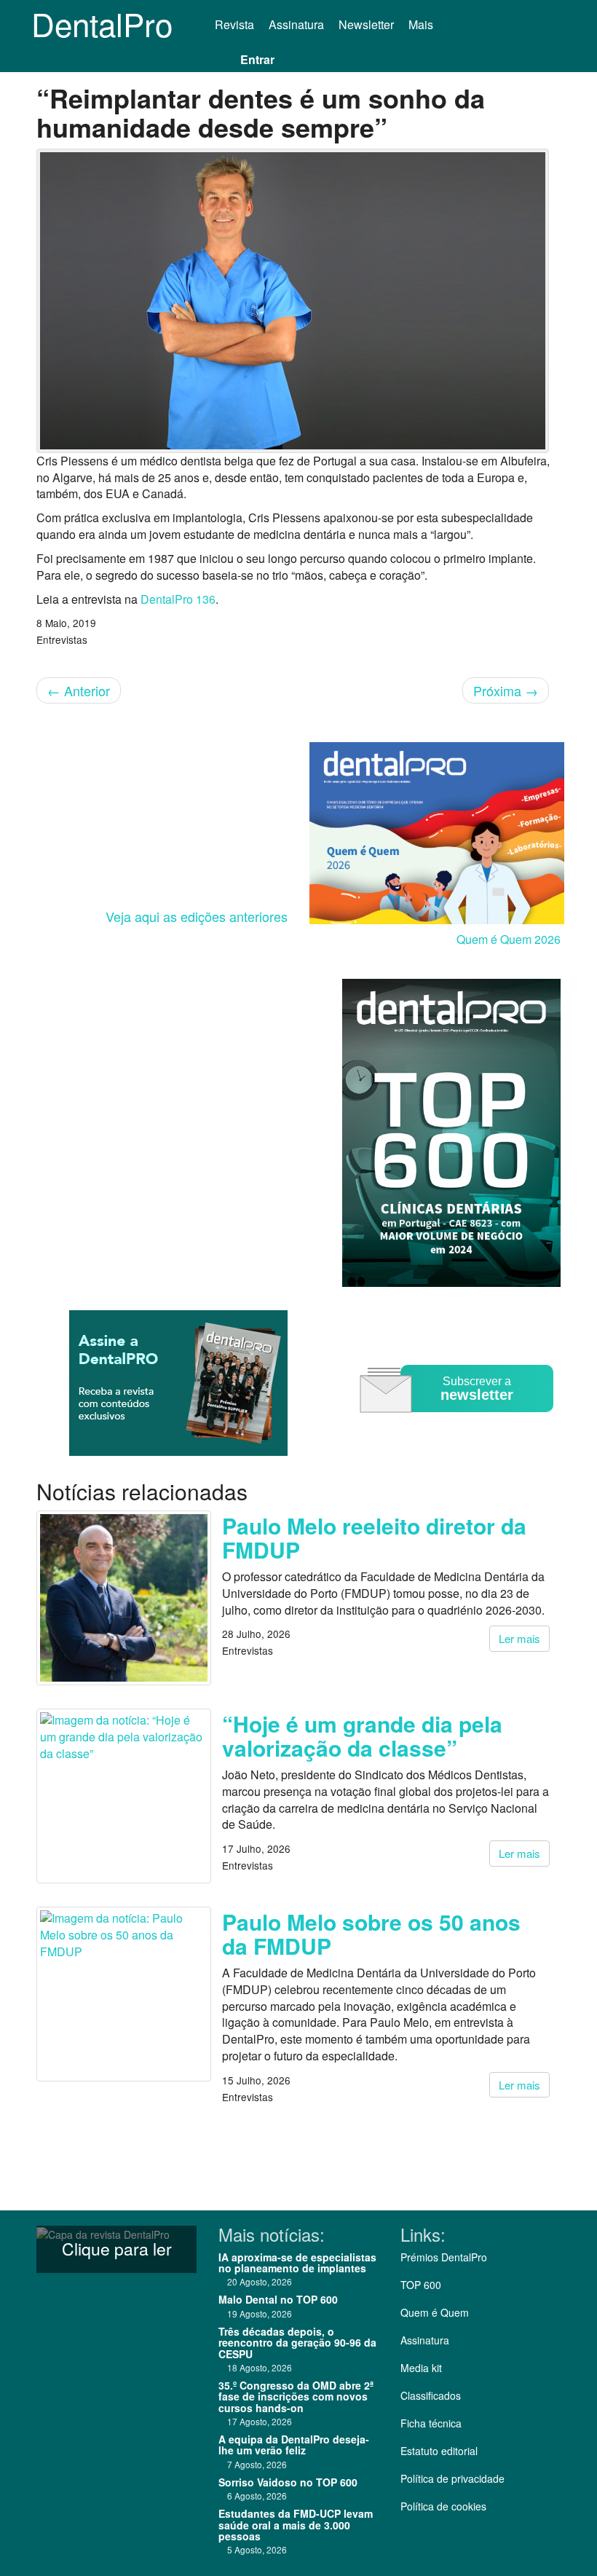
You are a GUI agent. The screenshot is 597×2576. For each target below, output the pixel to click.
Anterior (79, 690)
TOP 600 (421, 2285)
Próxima (506, 690)
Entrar (257, 59)
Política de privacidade (452, 2478)
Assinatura (296, 24)
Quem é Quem (435, 2312)
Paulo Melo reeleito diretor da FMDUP (374, 1537)
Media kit (421, 2368)
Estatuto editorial (439, 2451)
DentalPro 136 (178, 599)
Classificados (431, 2395)
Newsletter (366, 24)
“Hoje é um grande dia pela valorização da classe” (362, 1736)
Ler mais (519, 1638)
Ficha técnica (431, 2423)
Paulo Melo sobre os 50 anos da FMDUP (371, 1934)
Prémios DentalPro (444, 2257)
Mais (422, 24)
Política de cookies (443, 2506)
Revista (234, 24)
